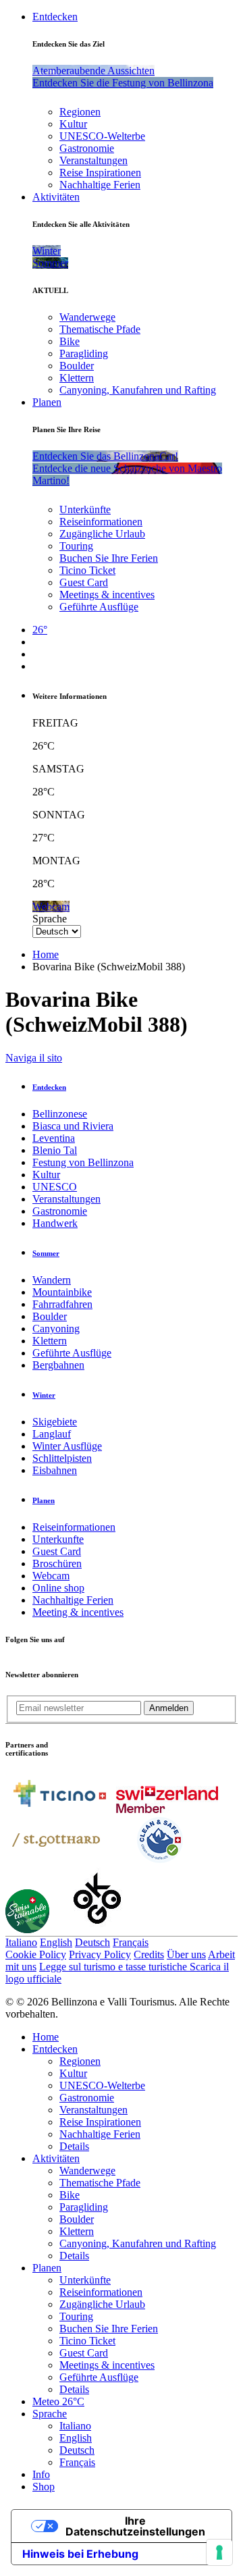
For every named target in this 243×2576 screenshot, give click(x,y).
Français (131, 1942)
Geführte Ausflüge (99, 607)
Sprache (50, 919)
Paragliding (84, 353)
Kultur (73, 124)
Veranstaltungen (93, 160)
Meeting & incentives (78, 1612)
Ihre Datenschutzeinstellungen (135, 2526)
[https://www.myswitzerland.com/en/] (167, 1809)
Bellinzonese (60, 1114)
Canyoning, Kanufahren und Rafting (138, 390)
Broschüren (57, 1563)
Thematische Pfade (100, 329)
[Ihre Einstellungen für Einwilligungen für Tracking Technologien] (219, 2552)
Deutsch (92, 1942)
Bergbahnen (58, 1365)
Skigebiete (55, 1422)
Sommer (46, 1253)
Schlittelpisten (62, 1458)
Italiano (21, 1942)
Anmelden (169, 1708)
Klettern (77, 378)
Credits (149, 1954)
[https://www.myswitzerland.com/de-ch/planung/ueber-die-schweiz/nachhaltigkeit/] (27, 1929)
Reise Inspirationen (100, 173)
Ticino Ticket (87, 570)
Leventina (54, 1138)
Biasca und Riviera (73, 1126)
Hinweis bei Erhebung (80, 2554)
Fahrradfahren (62, 1304)
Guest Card (84, 582)
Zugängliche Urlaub (102, 534)
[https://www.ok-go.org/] (98, 1929)
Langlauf (52, 1434)
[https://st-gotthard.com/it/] (56, 1861)
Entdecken (55, 17)
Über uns (186, 1954)
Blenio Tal (55, 1150)
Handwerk (55, 1223)
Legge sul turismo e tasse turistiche (114, 1967)
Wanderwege (87, 317)
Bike (70, 341)
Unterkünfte (85, 509)
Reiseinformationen (101, 522)
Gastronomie (87, 148)
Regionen (80, 112)
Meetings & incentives (107, 595)
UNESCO (55, 1187)
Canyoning (56, 1329)
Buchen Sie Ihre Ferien (109, 558)
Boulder (77, 366)
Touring (76, 546)
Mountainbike (62, 1292)
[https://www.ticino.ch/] (59, 1809)
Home (46, 954)
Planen (47, 402)
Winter (44, 1395)
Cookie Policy (36, 1954)
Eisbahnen (55, 1470)
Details (74, 2146)
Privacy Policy (100, 1954)
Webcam (51, 1576)
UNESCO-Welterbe (102, 136)
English (56, 1942)
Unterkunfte (58, 1539)
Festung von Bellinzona (83, 1162)
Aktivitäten (56, 197)
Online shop (58, 1588)
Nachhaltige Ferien (100, 185)
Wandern (52, 1280)
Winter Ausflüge (67, 1446)
